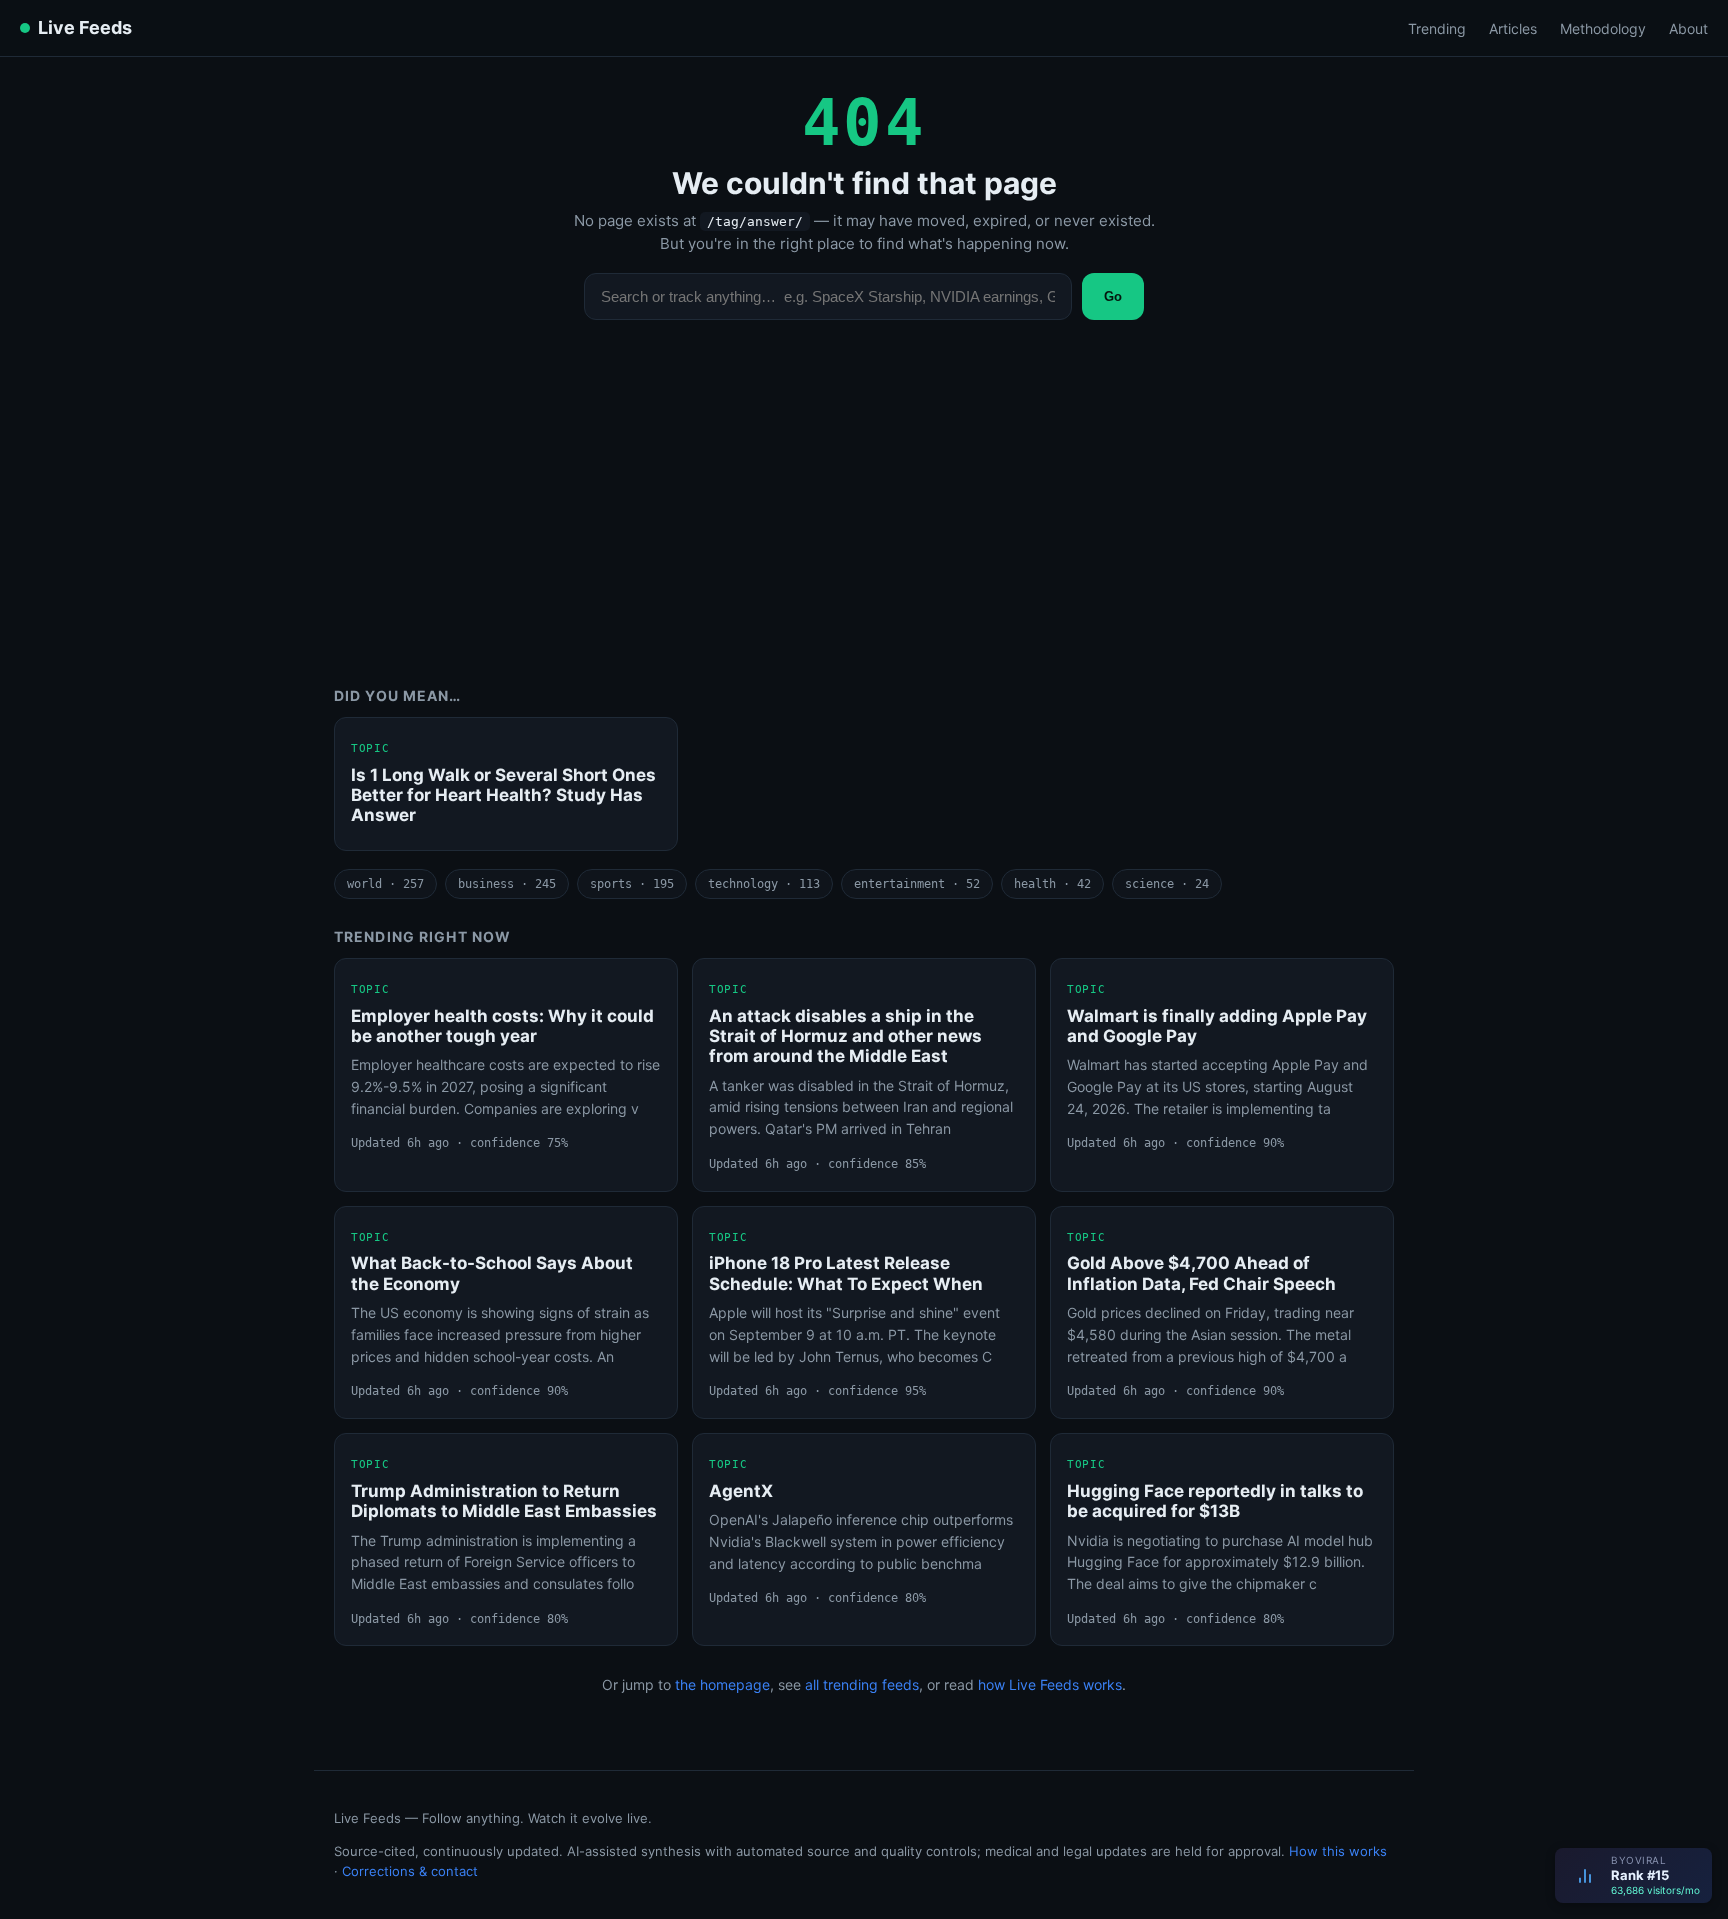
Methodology (1603, 28)
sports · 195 (632, 884)
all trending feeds (862, 1684)
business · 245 (507, 884)
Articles (1513, 28)
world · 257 (385, 884)
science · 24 (1167, 884)
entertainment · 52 (917, 884)
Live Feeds (85, 27)
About (1688, 28)
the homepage (722, 1684)
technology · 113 (764, 884)
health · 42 (1052, 884)
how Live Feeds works (1050, 1684)
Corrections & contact (410, 1871)
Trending (1437, 28)
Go (1113, 296)
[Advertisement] (864, 518)
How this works (1338, 1851)
